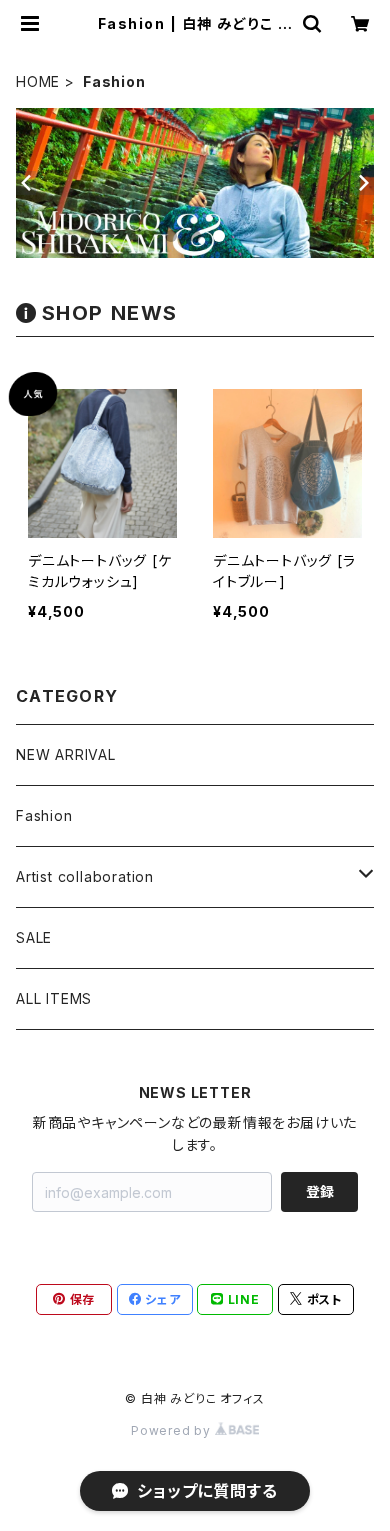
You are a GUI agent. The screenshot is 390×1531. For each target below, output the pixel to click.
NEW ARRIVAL (66, 754)
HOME (38, 81)
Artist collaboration (85, 876)
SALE (34, 937)
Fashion (44, 815)
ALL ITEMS (54, 998)
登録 (320, 1191)
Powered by (173, 1430)
